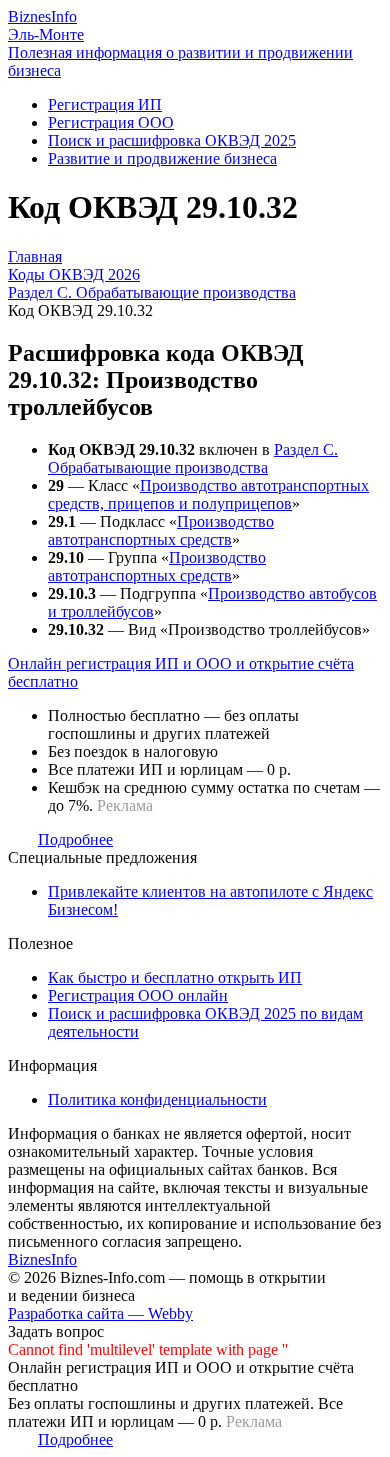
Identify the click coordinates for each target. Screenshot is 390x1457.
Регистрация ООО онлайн (138, 995)
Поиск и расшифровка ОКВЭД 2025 (172, 140)
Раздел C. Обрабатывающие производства (193, 458)
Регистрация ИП (105, 104)
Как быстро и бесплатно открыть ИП (175, 977)
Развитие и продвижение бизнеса (162, 158)
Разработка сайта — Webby (100, 1313)
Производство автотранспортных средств (161, 530)
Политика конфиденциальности (157, 1099)
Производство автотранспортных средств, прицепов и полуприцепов (208, 494)
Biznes (42, 16)
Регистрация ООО (111, 122)
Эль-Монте (46, 34)
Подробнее (75, 839)
